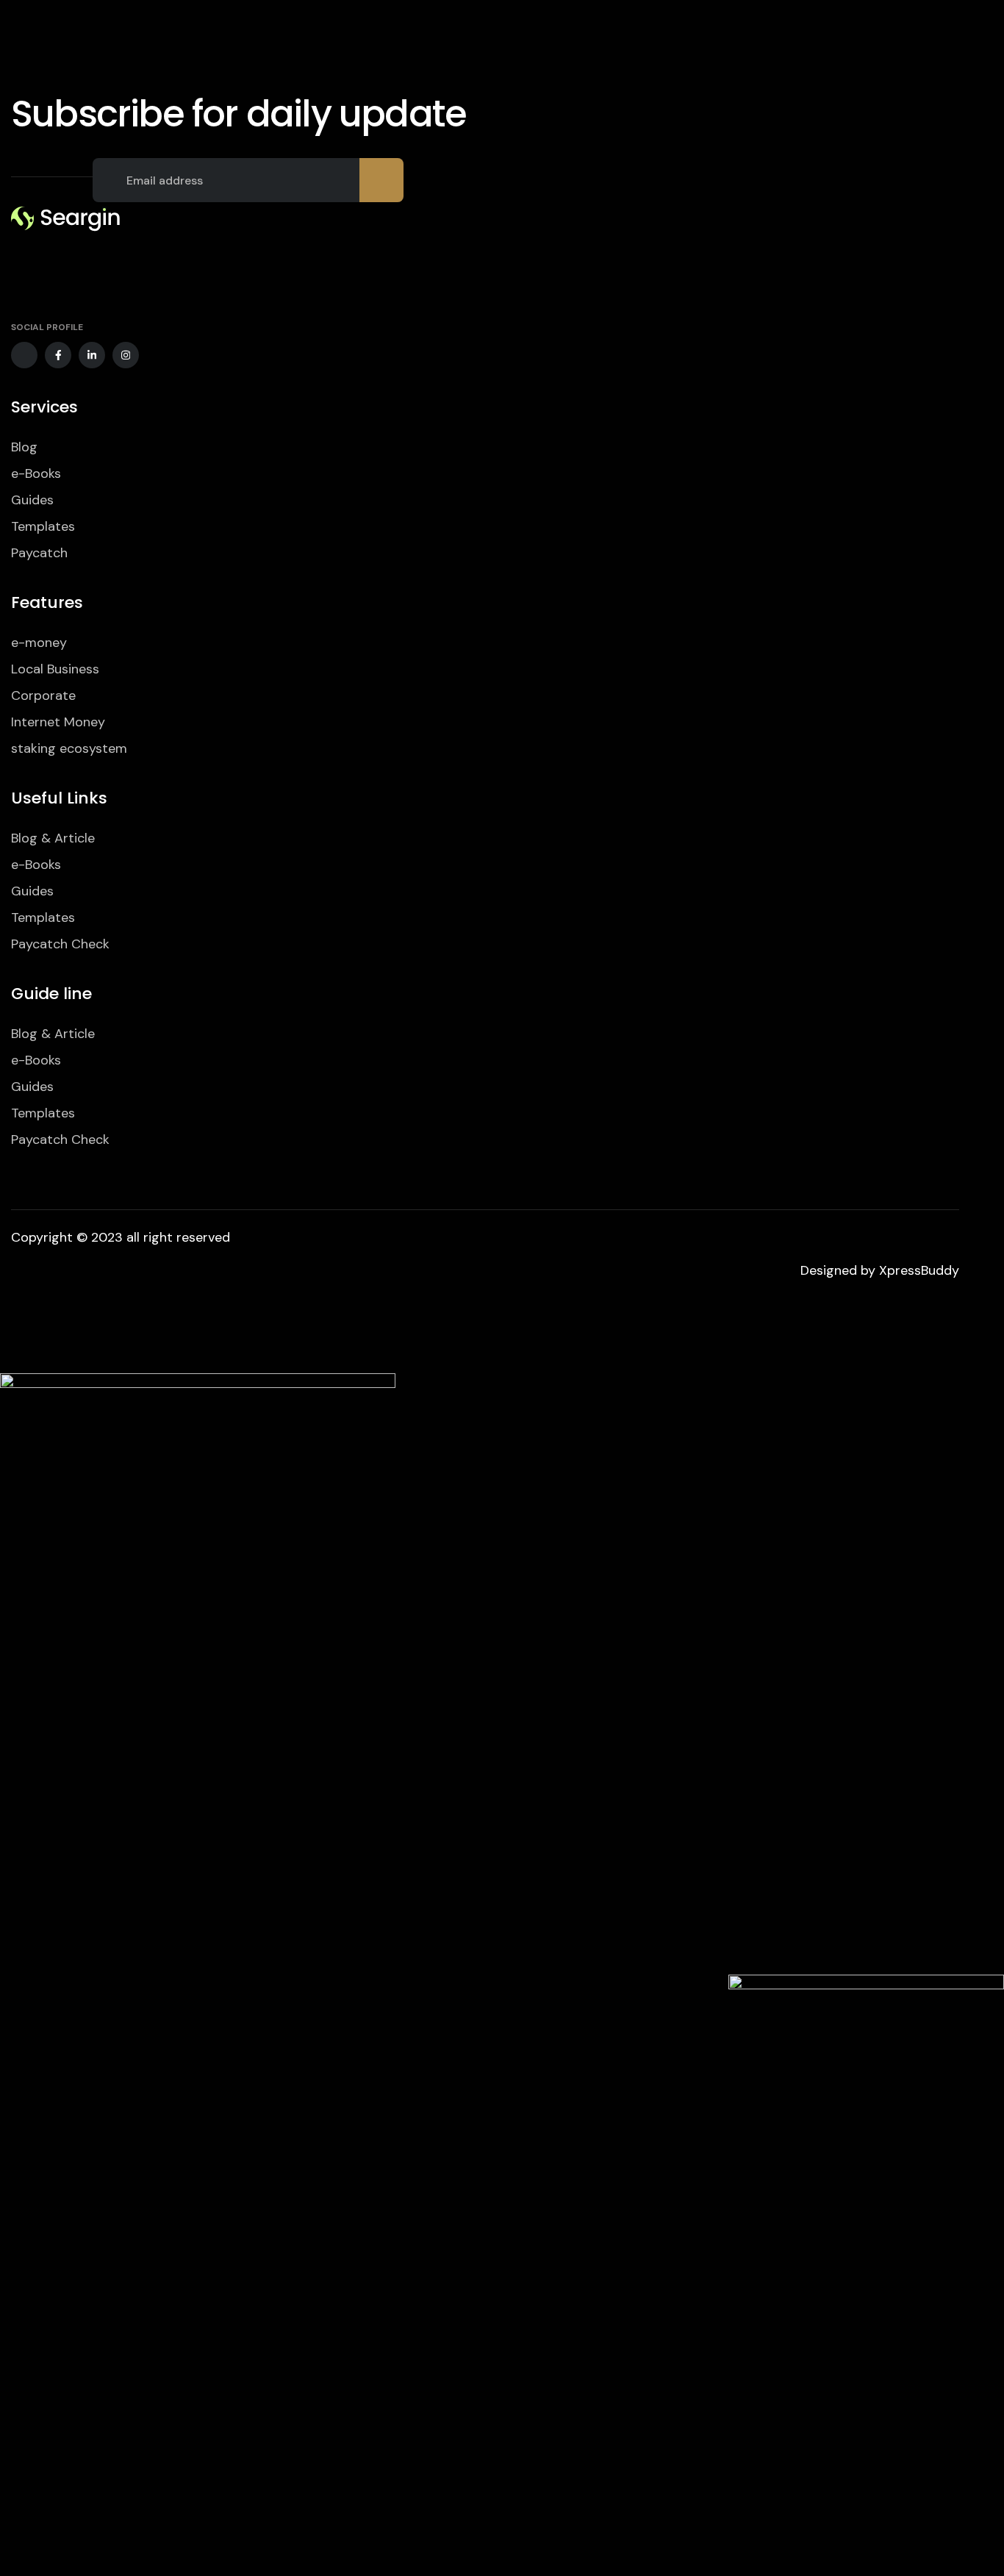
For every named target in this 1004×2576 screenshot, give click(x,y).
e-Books (36, 473)
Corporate (43, 695)
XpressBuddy (919, 1270)
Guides (32, 500)
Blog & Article (53, 838)
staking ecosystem (69, 748)
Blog (24, 447)
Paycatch (39, 553)
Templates (43, 526)
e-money (39, 643)
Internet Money (58, 722)
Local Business (55, 669)
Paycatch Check (60, 944)
